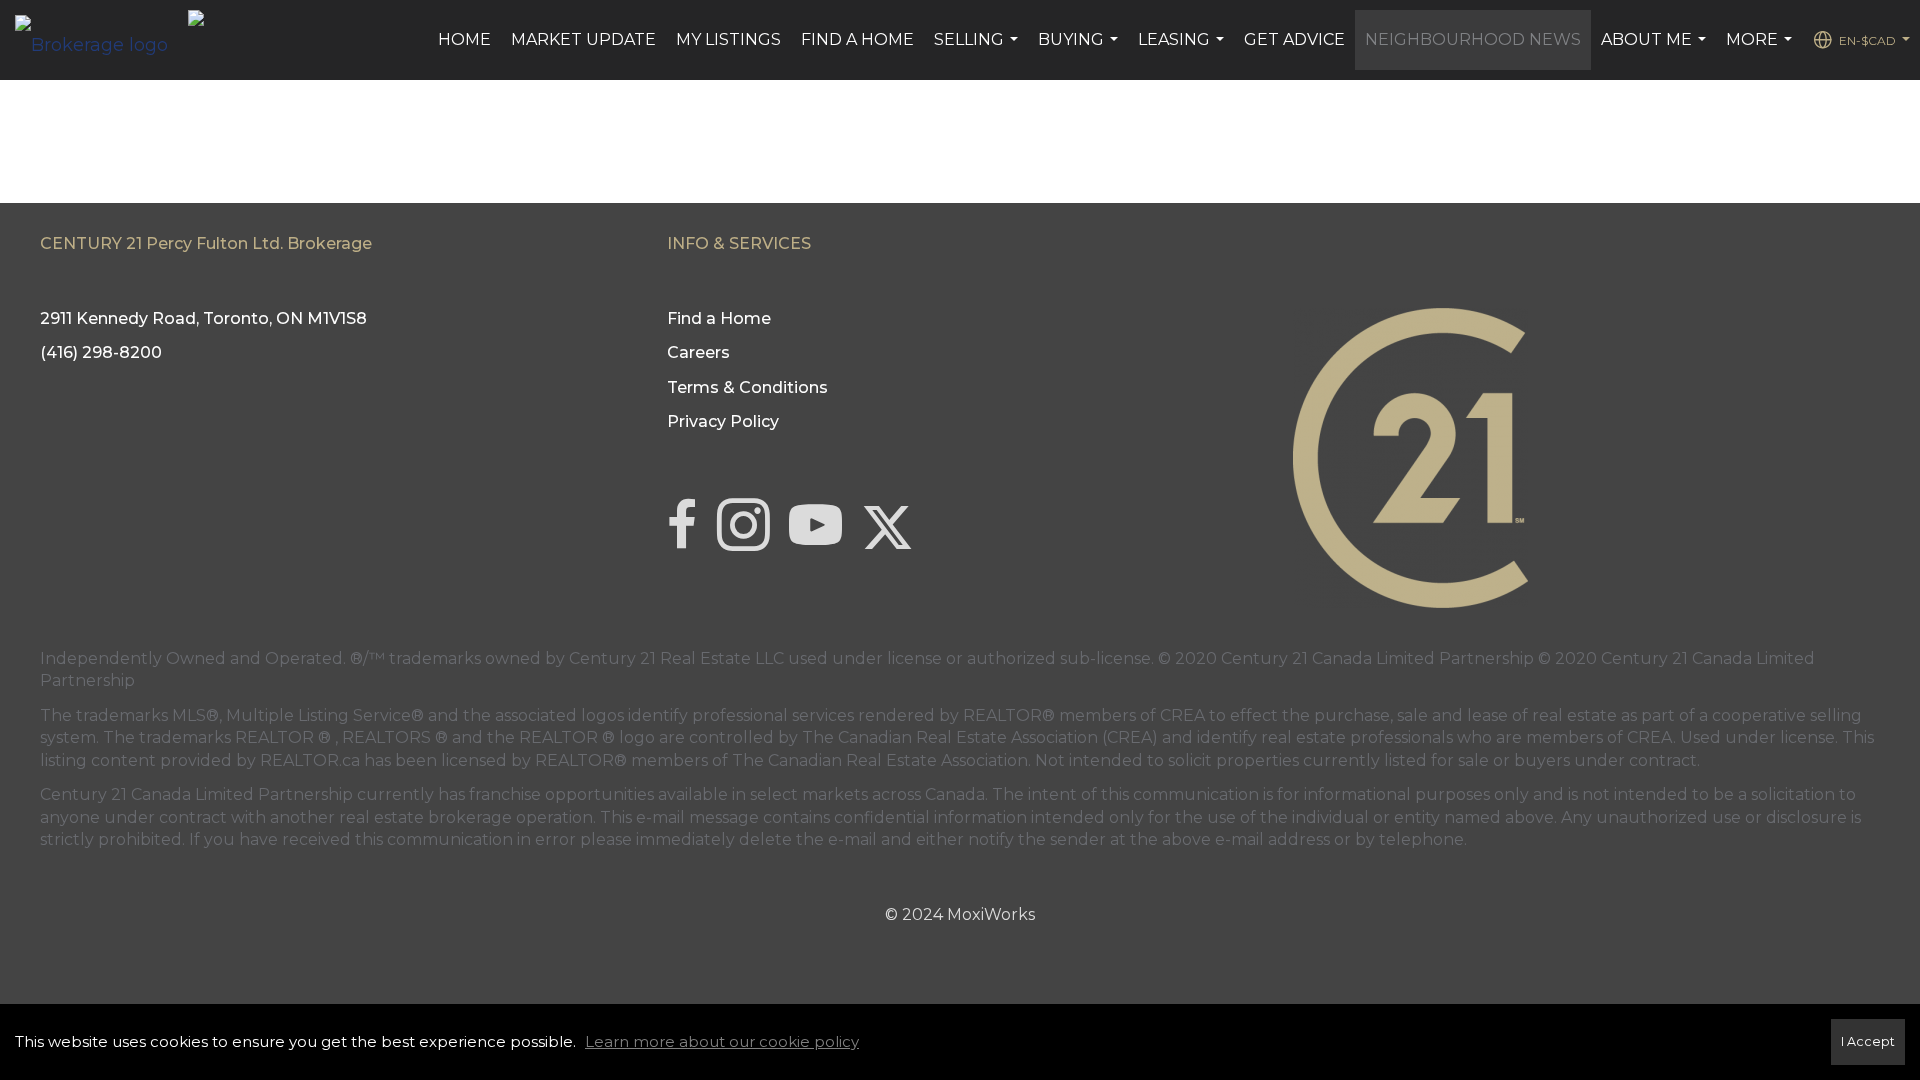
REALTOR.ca (310, 760)
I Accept (1868, 1041)
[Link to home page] (101, 40)
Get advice (1294, 39)
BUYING (1080, 50)
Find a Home (857, 39)
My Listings (728, 39)
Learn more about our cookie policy (722, 1041)
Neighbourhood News (1473, 39)
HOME (464, 39)
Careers (698, 352)
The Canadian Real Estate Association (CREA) (980, 737)
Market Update (583, 39)
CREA (1182, 715)
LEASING (1183, 50)
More (1761, 50)
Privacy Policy (723, 421)
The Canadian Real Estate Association (880, 760)
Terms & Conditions (747, 387)
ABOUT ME (1656, 50)
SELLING (978, 50)
